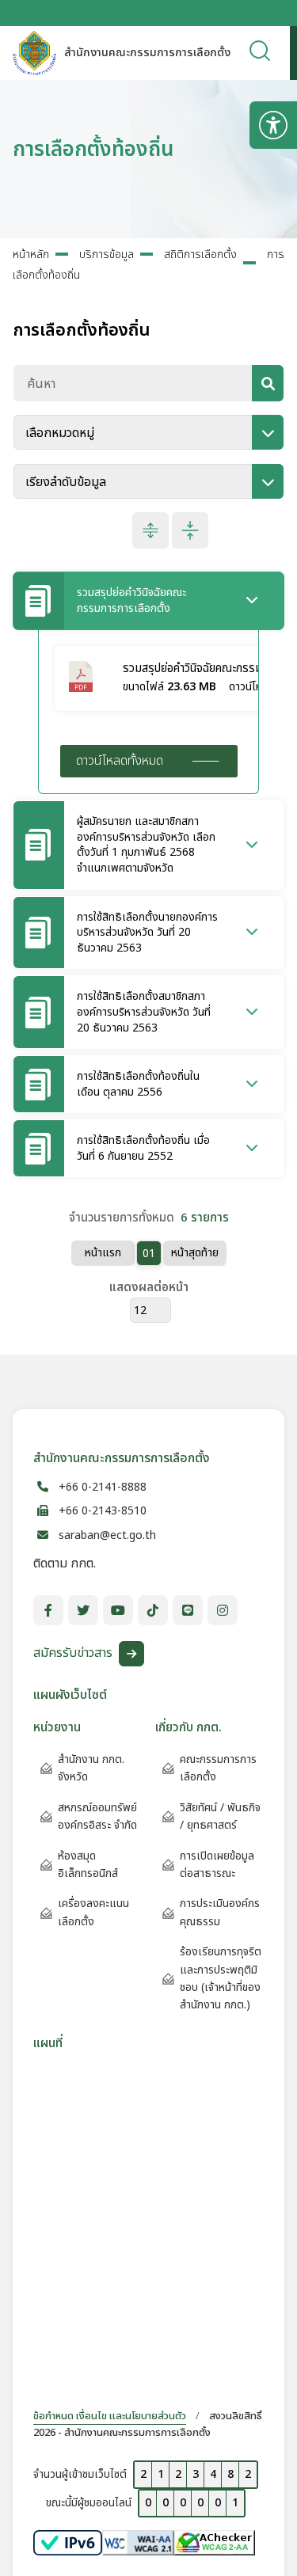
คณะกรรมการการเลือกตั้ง (218, 1768)
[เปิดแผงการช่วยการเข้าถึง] (273, 125)
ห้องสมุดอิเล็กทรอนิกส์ (88, 1865)
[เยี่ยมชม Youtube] (118, 1610)
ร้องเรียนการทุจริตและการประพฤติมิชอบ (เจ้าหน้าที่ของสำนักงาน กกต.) (221, 1978)
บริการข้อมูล (107, 255)
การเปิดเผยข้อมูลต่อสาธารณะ (217, 1865)
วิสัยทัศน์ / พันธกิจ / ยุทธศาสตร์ (220, 1816)
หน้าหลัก (31, 255)
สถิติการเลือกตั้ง (200, 255)
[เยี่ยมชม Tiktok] (153, 1610)
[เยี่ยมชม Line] (188, 1610)
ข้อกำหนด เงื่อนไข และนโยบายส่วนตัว (110, 2416)
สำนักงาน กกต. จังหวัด (91, 1768)
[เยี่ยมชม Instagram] (223, 1610)
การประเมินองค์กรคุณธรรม (220, 1912)
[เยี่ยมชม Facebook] (48, 1610)
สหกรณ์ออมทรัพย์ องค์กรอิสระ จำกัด (97, 1816)
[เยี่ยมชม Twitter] (83, 1610)
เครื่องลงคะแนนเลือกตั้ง (93, 1912)
